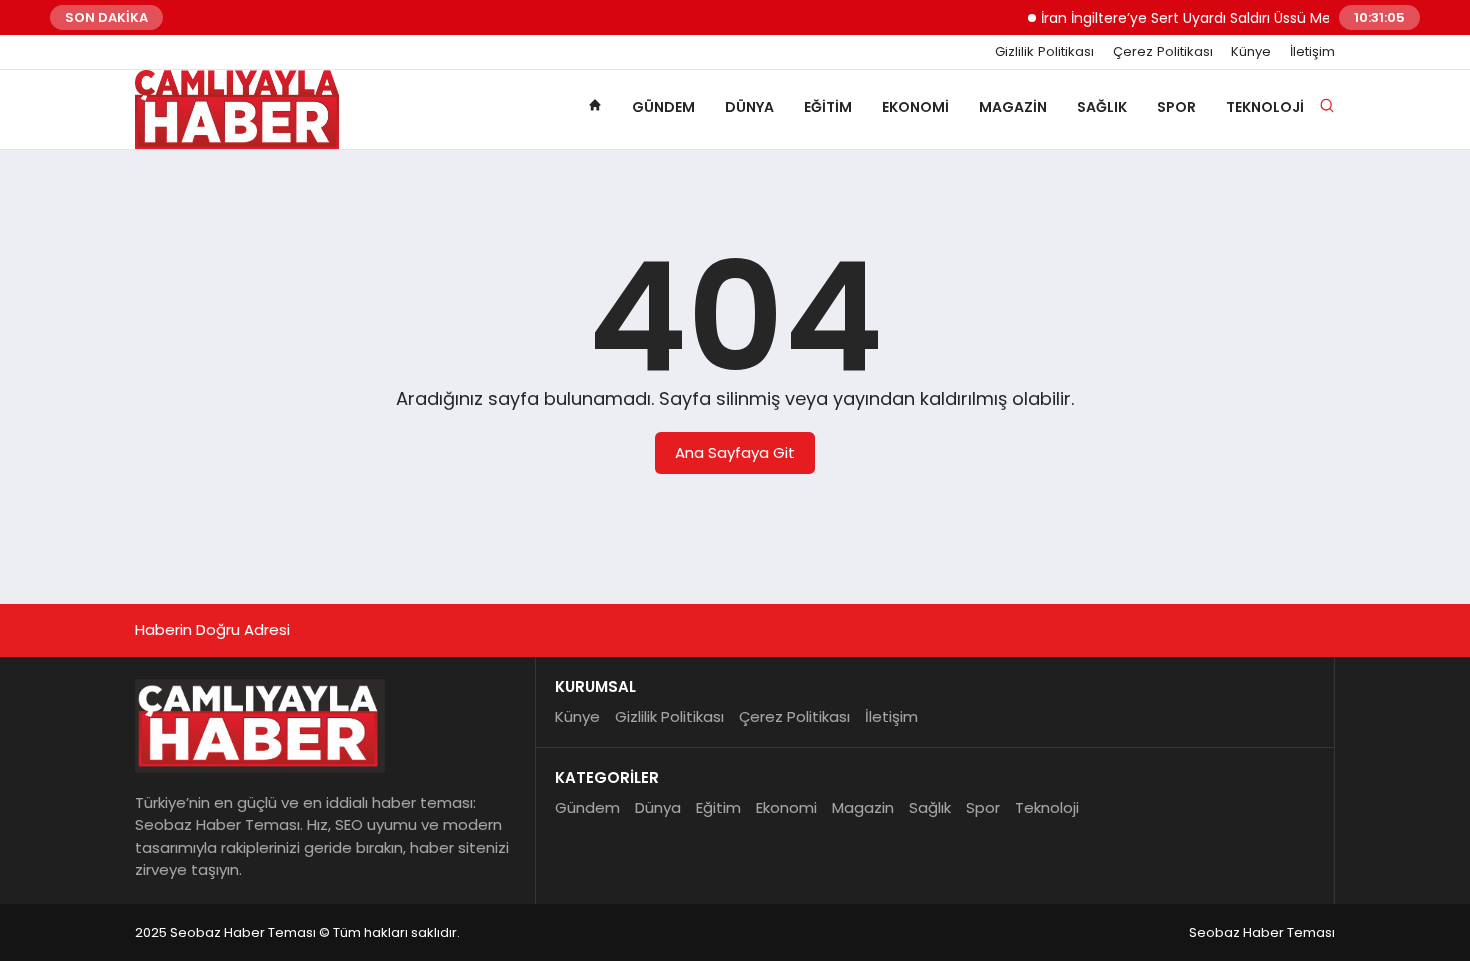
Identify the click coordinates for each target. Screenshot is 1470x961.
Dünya (749, 107)
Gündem (663, 107)
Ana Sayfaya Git (735, 452)
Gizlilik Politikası (1044, 52)
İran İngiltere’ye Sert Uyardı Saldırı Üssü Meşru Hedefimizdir (1230, 18)
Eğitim (828, 107)
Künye (1251, 52)
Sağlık (1102, 107)
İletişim (1312, 52)
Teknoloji (1265, 107)
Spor (1176, 107)
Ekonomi (915, 107)
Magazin (1013, 107)
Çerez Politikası (1163, 52)
